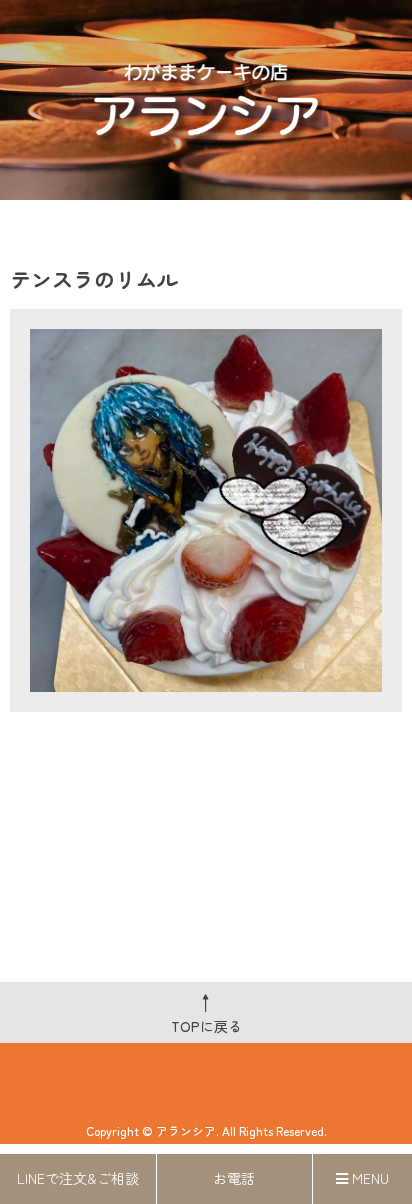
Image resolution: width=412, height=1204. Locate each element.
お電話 (234, 1178)
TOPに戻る (206, 1012)
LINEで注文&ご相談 (78, 1178)
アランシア (186, 1130)
